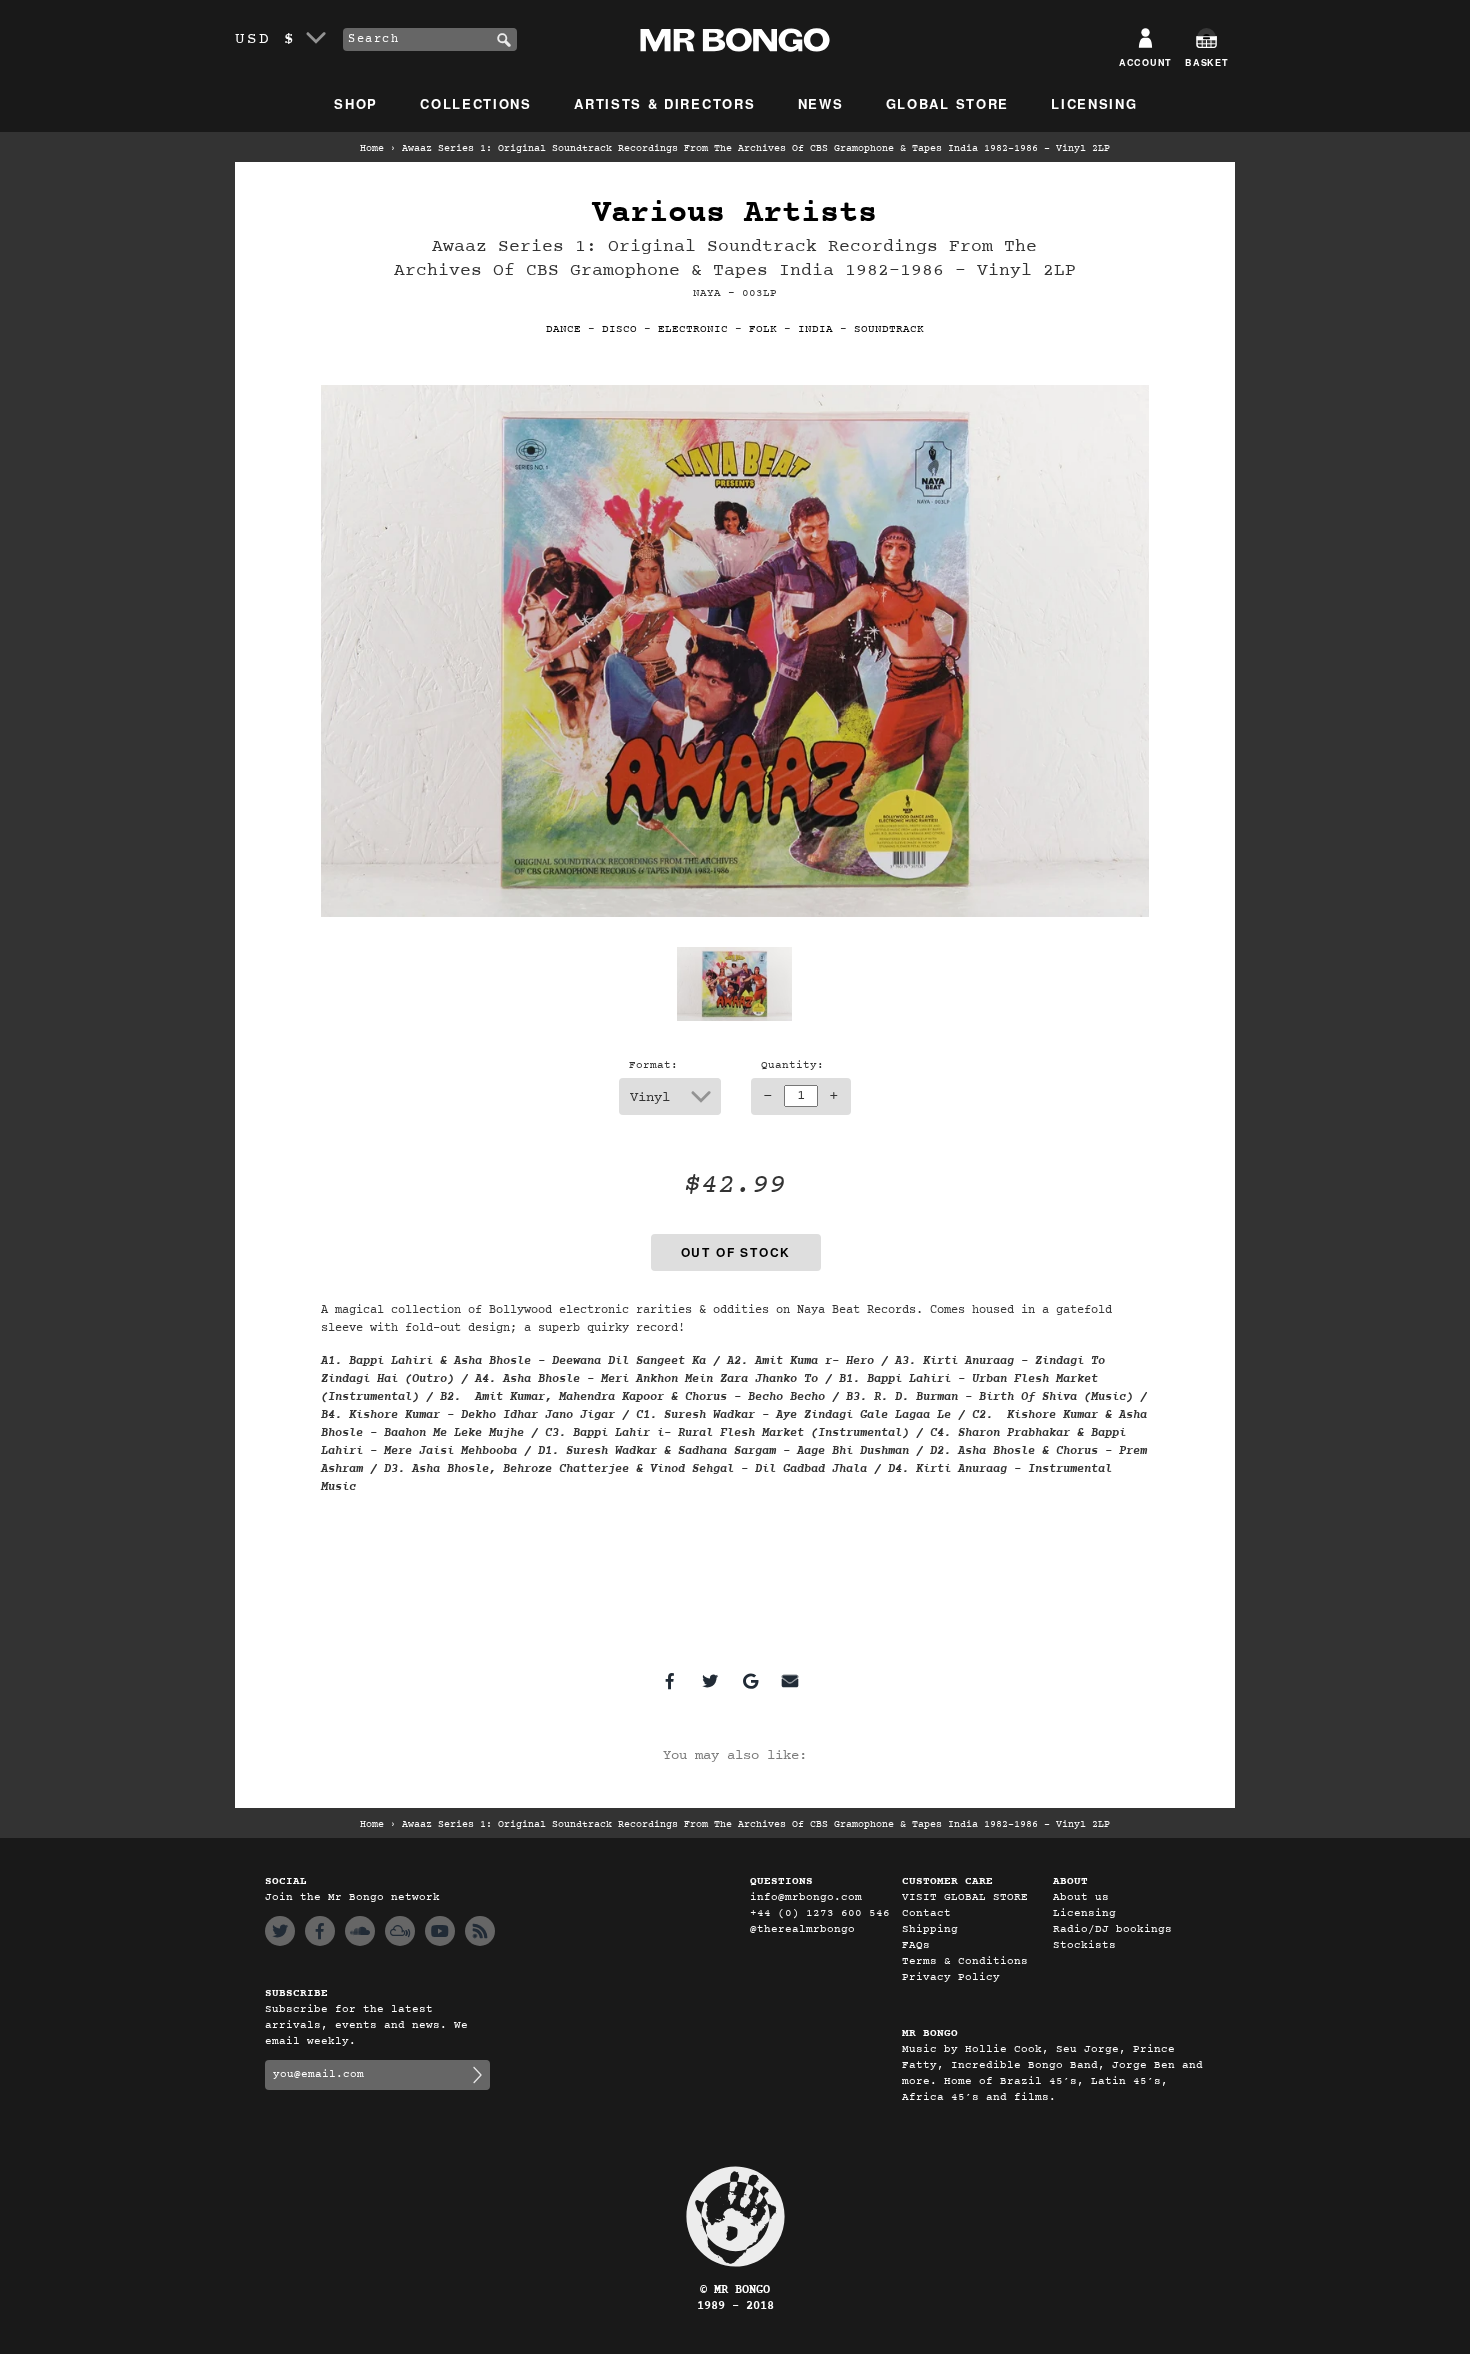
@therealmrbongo (802, 1929)
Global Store (947, 103)
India (815, 329)
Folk (763, 329)
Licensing (1094, 103)
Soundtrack (889, 329)
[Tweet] (710, 1681)
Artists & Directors (664, 103)
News (821, 103)
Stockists (1084, 1945)
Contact (926, 1913)
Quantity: (792, 1065)
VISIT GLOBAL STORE (965, 1897)
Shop (356, 103)
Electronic (693, 329)
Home (372, 149)
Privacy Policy (951, 1977)
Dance (563, 329)
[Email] (790, 1681)
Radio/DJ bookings (1112, 1929)
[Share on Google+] (750, 1681)
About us (1081, 1897)
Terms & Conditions (965, 1961)
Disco (619, 329)
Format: (653, 1065)
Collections (476, 103)
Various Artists (734, 213)
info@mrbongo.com (806, 1897)
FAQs (916, 1945)
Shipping (930, 1929)
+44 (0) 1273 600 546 (820, 1913)
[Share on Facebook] (670, 1681)
